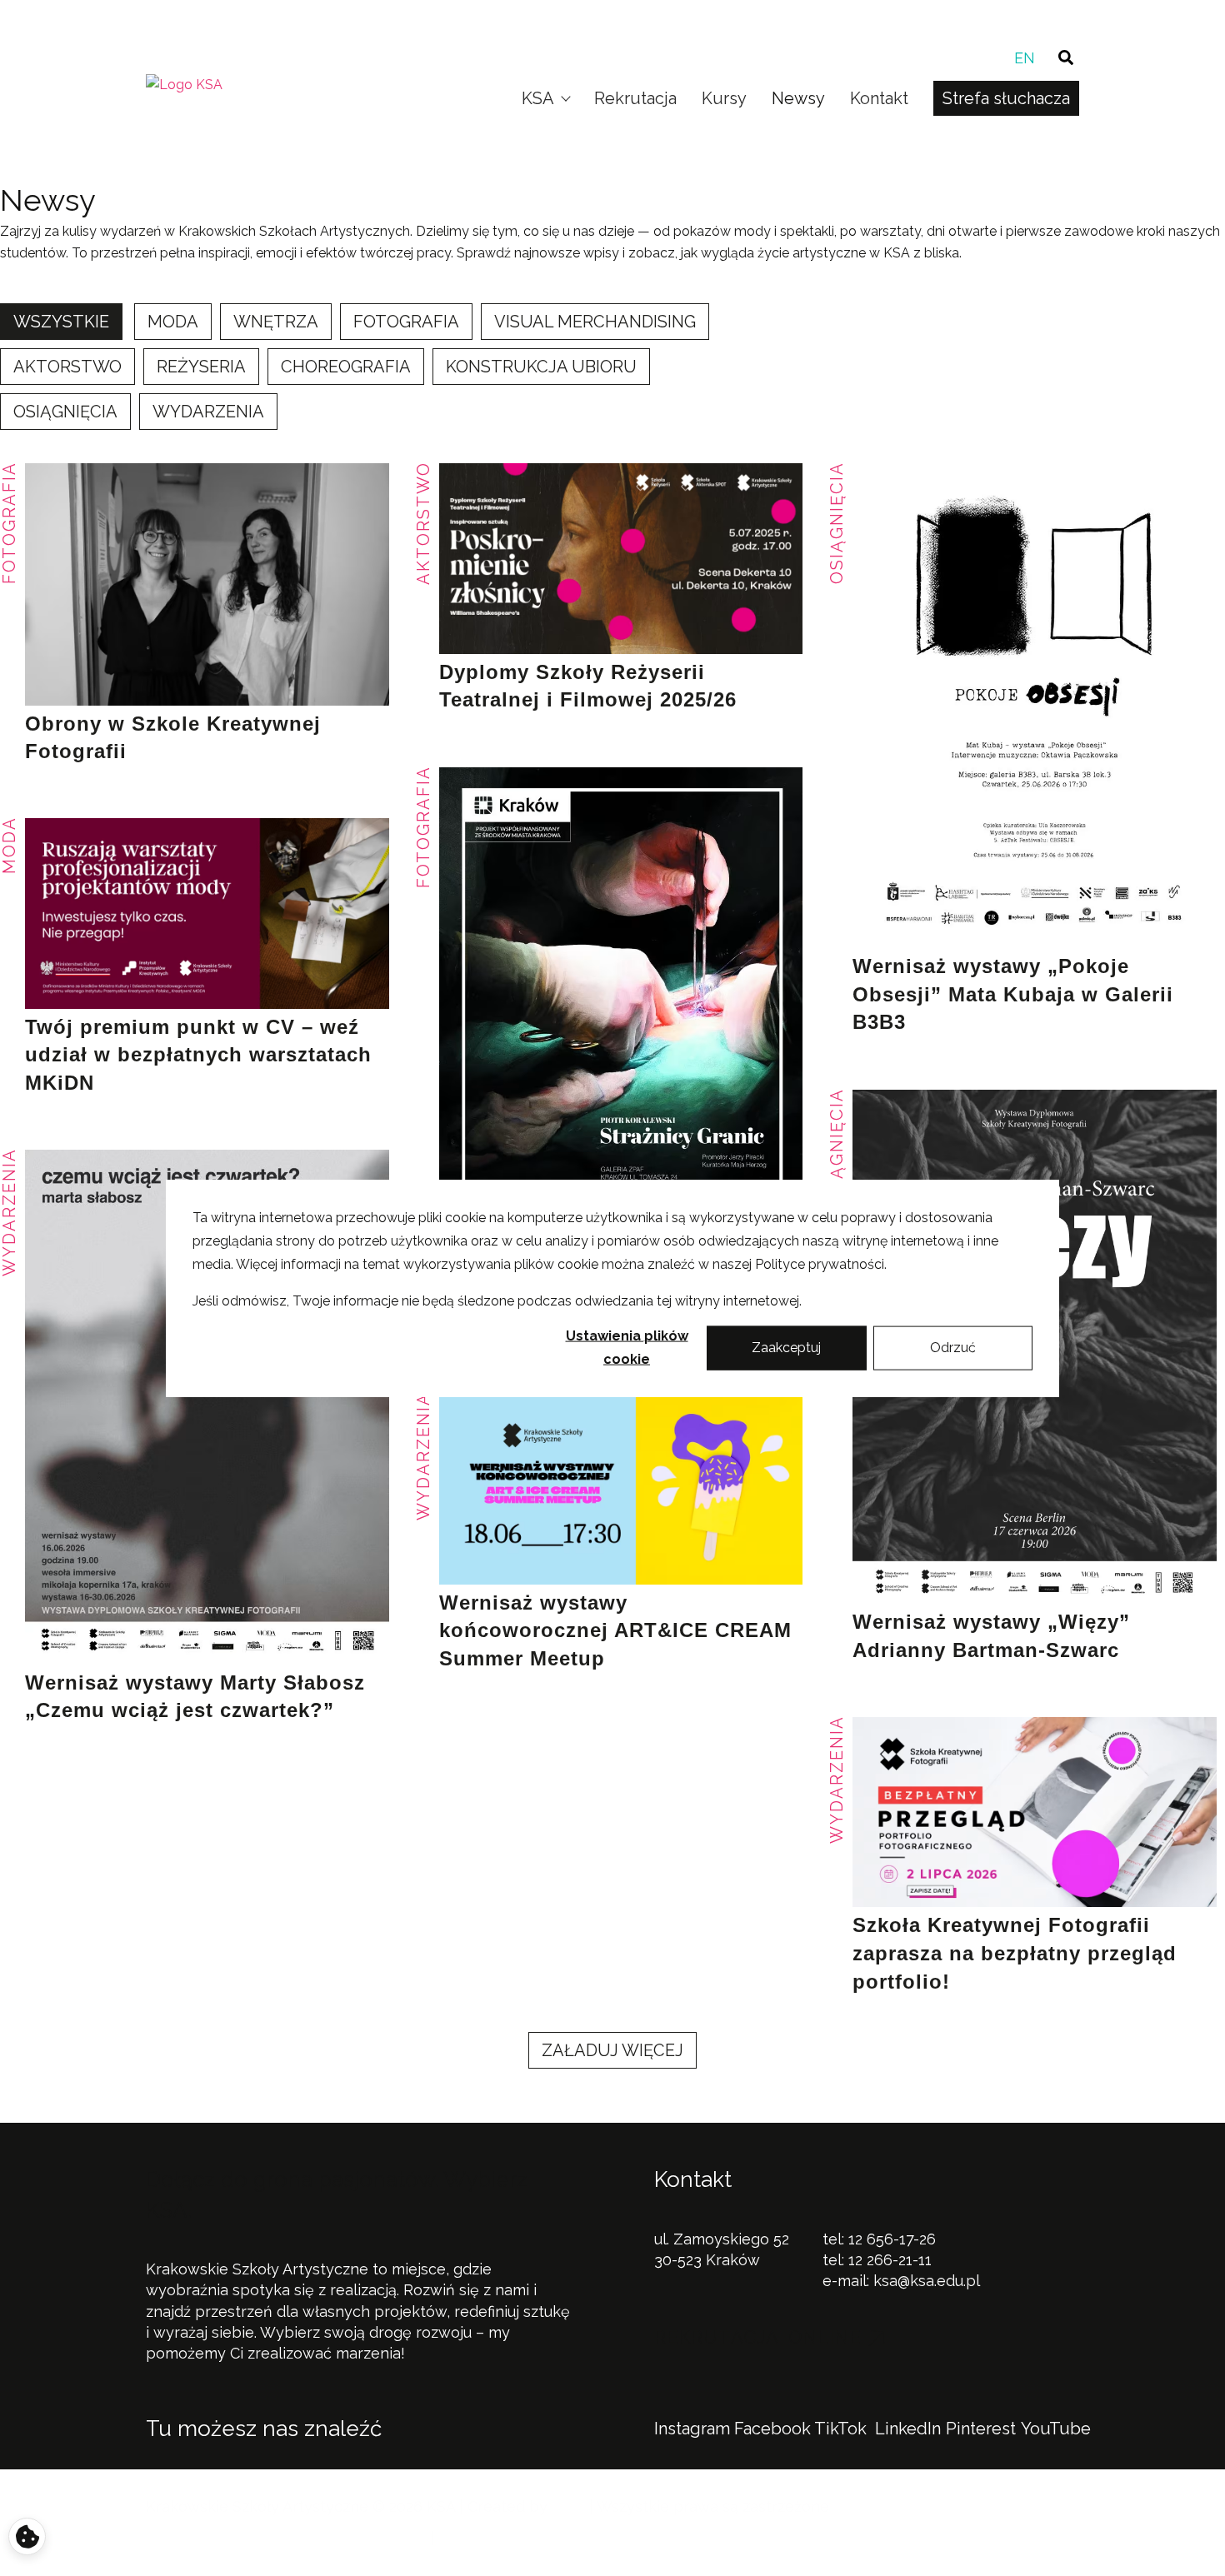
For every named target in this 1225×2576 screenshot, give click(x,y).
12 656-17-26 (892, 2239)
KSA (538, 98)
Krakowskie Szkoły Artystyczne (606, 18)
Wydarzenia (423, 1456)
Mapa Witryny (489, 2538)
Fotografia (423, 827)
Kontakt (879, 98)
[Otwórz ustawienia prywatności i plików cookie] (27, 2536)
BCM (568, 2506)
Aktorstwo (423, 523)
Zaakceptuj (786, 1348)
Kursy (724, 98)
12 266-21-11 (890, 2260)
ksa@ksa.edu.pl (927, 2281)
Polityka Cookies (367, 2538)
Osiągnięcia (837, 523)
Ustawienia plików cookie (627, 1348)
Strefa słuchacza (1006, 98)
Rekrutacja (635, 98)
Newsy (798, 98)
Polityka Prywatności (221, 2538)
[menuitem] (1025, 58)
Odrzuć (953, 1348)
